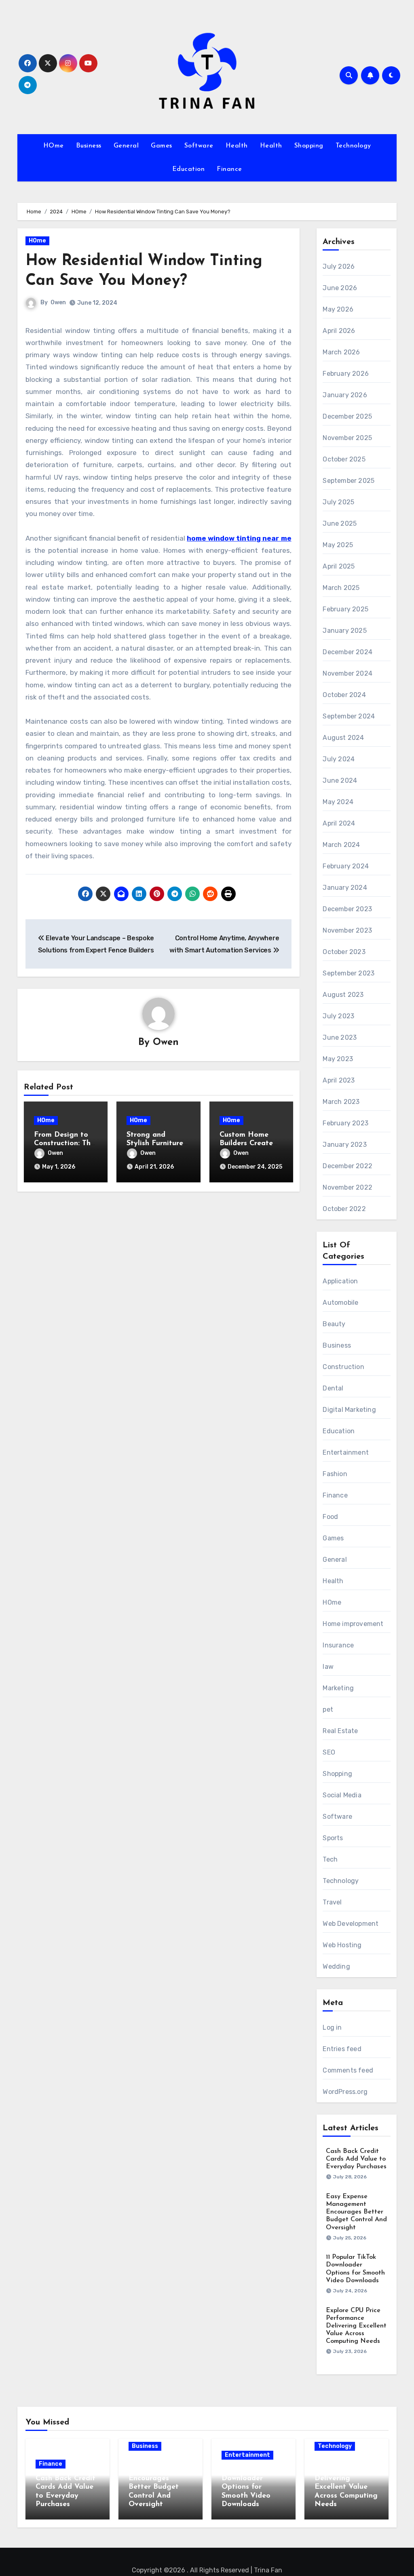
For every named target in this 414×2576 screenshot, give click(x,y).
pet (328, 1709)
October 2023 (344, 952)
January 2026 (345, 395)
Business (89, 146)
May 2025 (338, 545)
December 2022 (347, 1166)
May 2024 (338, 802)
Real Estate (340, 1731)
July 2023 (338, 1016)
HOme (54, 146)
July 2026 (339, 266)
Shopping (309, 146)
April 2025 (339, 566)
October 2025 (344, 459)
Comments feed (348, 2070)
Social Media (342, 1795)
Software (199, 146)
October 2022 (344, 1209)
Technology (353, 146)
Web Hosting (342, 1945)
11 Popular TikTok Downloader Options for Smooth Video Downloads (251, 2487)
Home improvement (353, 1624)
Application (340, 1281)
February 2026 (346, 374)
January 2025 (344, 631)
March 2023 (341, 1102)
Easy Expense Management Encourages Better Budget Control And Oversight (356, 2212)
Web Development (351, 1924)
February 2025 (345, 609)
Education (189, 169)
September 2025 (349, 481)
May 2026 (338, 309)
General (126, 146)
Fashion (335, 1474)
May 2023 (338, 1059)
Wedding (336, 1966)
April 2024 (339, 823)
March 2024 (341, 845)
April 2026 (339, 331)
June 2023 (340, 1037)
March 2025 (341, 588)
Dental (333, 1388)
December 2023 (347, 909)
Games (162, 146)
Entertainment (346, 1452)
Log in (332, 2027)
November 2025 (347, 438)
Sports (333, 1838)
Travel (332, 1902)
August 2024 (343, 738)
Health (237, 146)
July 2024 (339, 759)
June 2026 (340, 288)
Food (330, 1517)
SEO (329, 1752)
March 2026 (341, 352)
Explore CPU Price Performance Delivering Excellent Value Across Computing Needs (356, 2326)
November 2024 (347, 673)
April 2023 (339, 1080)
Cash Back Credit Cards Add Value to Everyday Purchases (356, 2159)
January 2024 (345, 888)
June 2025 (340, 523)
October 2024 (344, 695)
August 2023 (343, 995)
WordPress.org (345, 2092)
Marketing (338, 1688)
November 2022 (347, 1187)
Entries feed (342, 2049)
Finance (229, 169)
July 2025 (338, 502)
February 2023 (345, 1123)
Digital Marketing (349, 1410)
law (328, 1667)
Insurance (338, 1645)
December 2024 (347, 652)
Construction (343, 1367)
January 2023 (344, 1145)
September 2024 (349, 716)
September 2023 (349, 973)
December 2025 (347, 416)
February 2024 (346, 866)
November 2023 (347, 930)
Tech (330, 1859)
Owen (58, 302)
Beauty (334, 1324)
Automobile (340, 1303)
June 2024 (340, 780)
